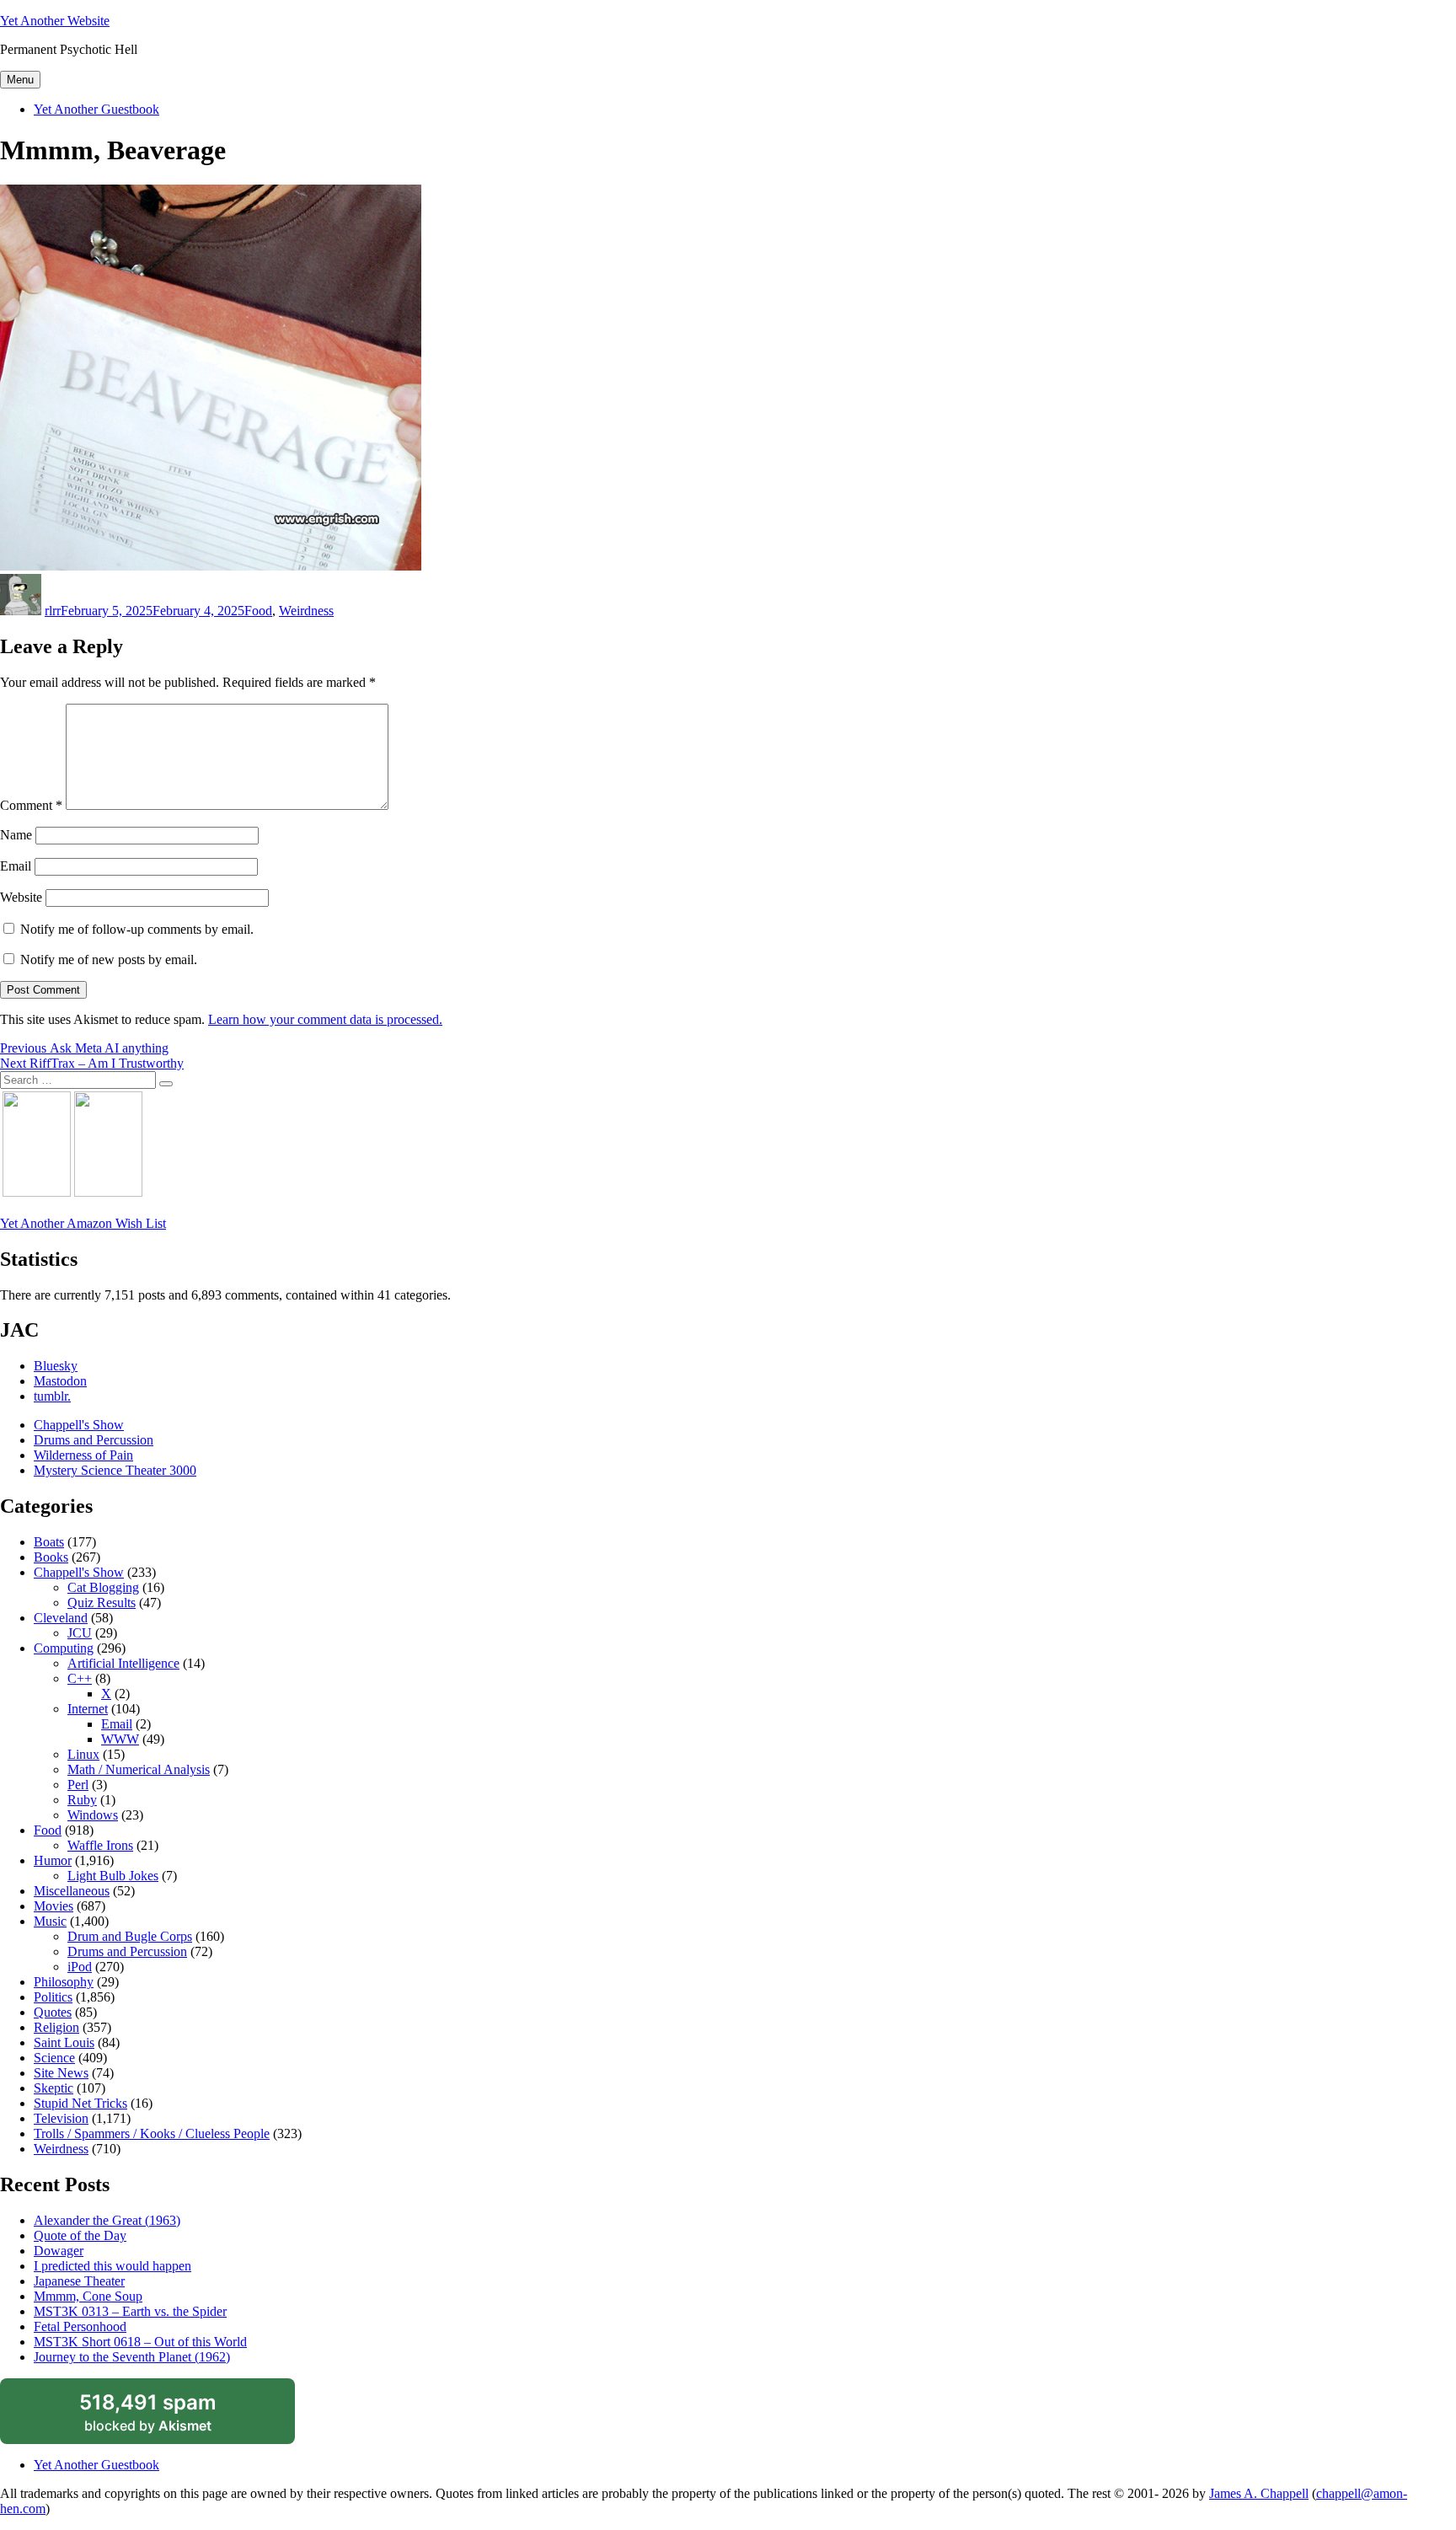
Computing (64, 1648)
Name (16, 835)
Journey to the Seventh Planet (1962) (132, 2357)
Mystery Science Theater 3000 (115, 1470)
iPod (80, 1967)
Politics (53, 1997)
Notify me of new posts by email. (109, 959)
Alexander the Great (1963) (107, 2220)
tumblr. (52, 1396)
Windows (93, 1815)
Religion (56, 2027)
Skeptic (54, 2088)
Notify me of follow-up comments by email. (137, 929)
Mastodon (60, 1381)
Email (16, 866)
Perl (78, 1785)
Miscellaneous (72, 1891)
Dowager (59, 2251)
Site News (61, 2073)
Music (50, 1921)
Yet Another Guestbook (96, 109)
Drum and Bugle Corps (130, 1936)
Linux (83, 1754)
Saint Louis (64, 2042)
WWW (120, 1739)
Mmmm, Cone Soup (88, 2296)
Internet (88, 1709)
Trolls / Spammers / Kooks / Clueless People (152, 2133)
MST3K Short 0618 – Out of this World (140, 2342)
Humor (53, 1860)
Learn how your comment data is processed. (325, 1019)
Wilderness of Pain (83, 1455)
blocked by (168, 2417)
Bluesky (56, 1366)
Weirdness (306, 611)
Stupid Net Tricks (80, 2103)
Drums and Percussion (94, 1440)
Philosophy (64, 1982)
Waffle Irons (100, 1845)
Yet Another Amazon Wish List (83, 1223)
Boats (49, 1542)
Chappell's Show (79, 1425)
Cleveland (61, 1618)
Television (61, 2118)
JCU (80, 1633)
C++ (80, 1678)
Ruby (82, 1800)
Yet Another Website (55, 21)
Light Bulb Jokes (113, 1876)
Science (54, 2058)
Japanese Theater (79, 2281)
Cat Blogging (103, 1587)
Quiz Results (102, 1603)
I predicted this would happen (112, 2266)
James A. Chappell (1259, 2493)
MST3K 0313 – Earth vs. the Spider (130, 2311)
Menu (20, 80)
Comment (31, 805)
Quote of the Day (80, 2235)
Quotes (53, 2012)
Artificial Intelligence (123, 1663)
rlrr (53, 611)
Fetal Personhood (80, 2326)
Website (21, 897)
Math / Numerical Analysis (139, 1769)
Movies (54, 1906)
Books (51, 1557)
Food (258, 611)
